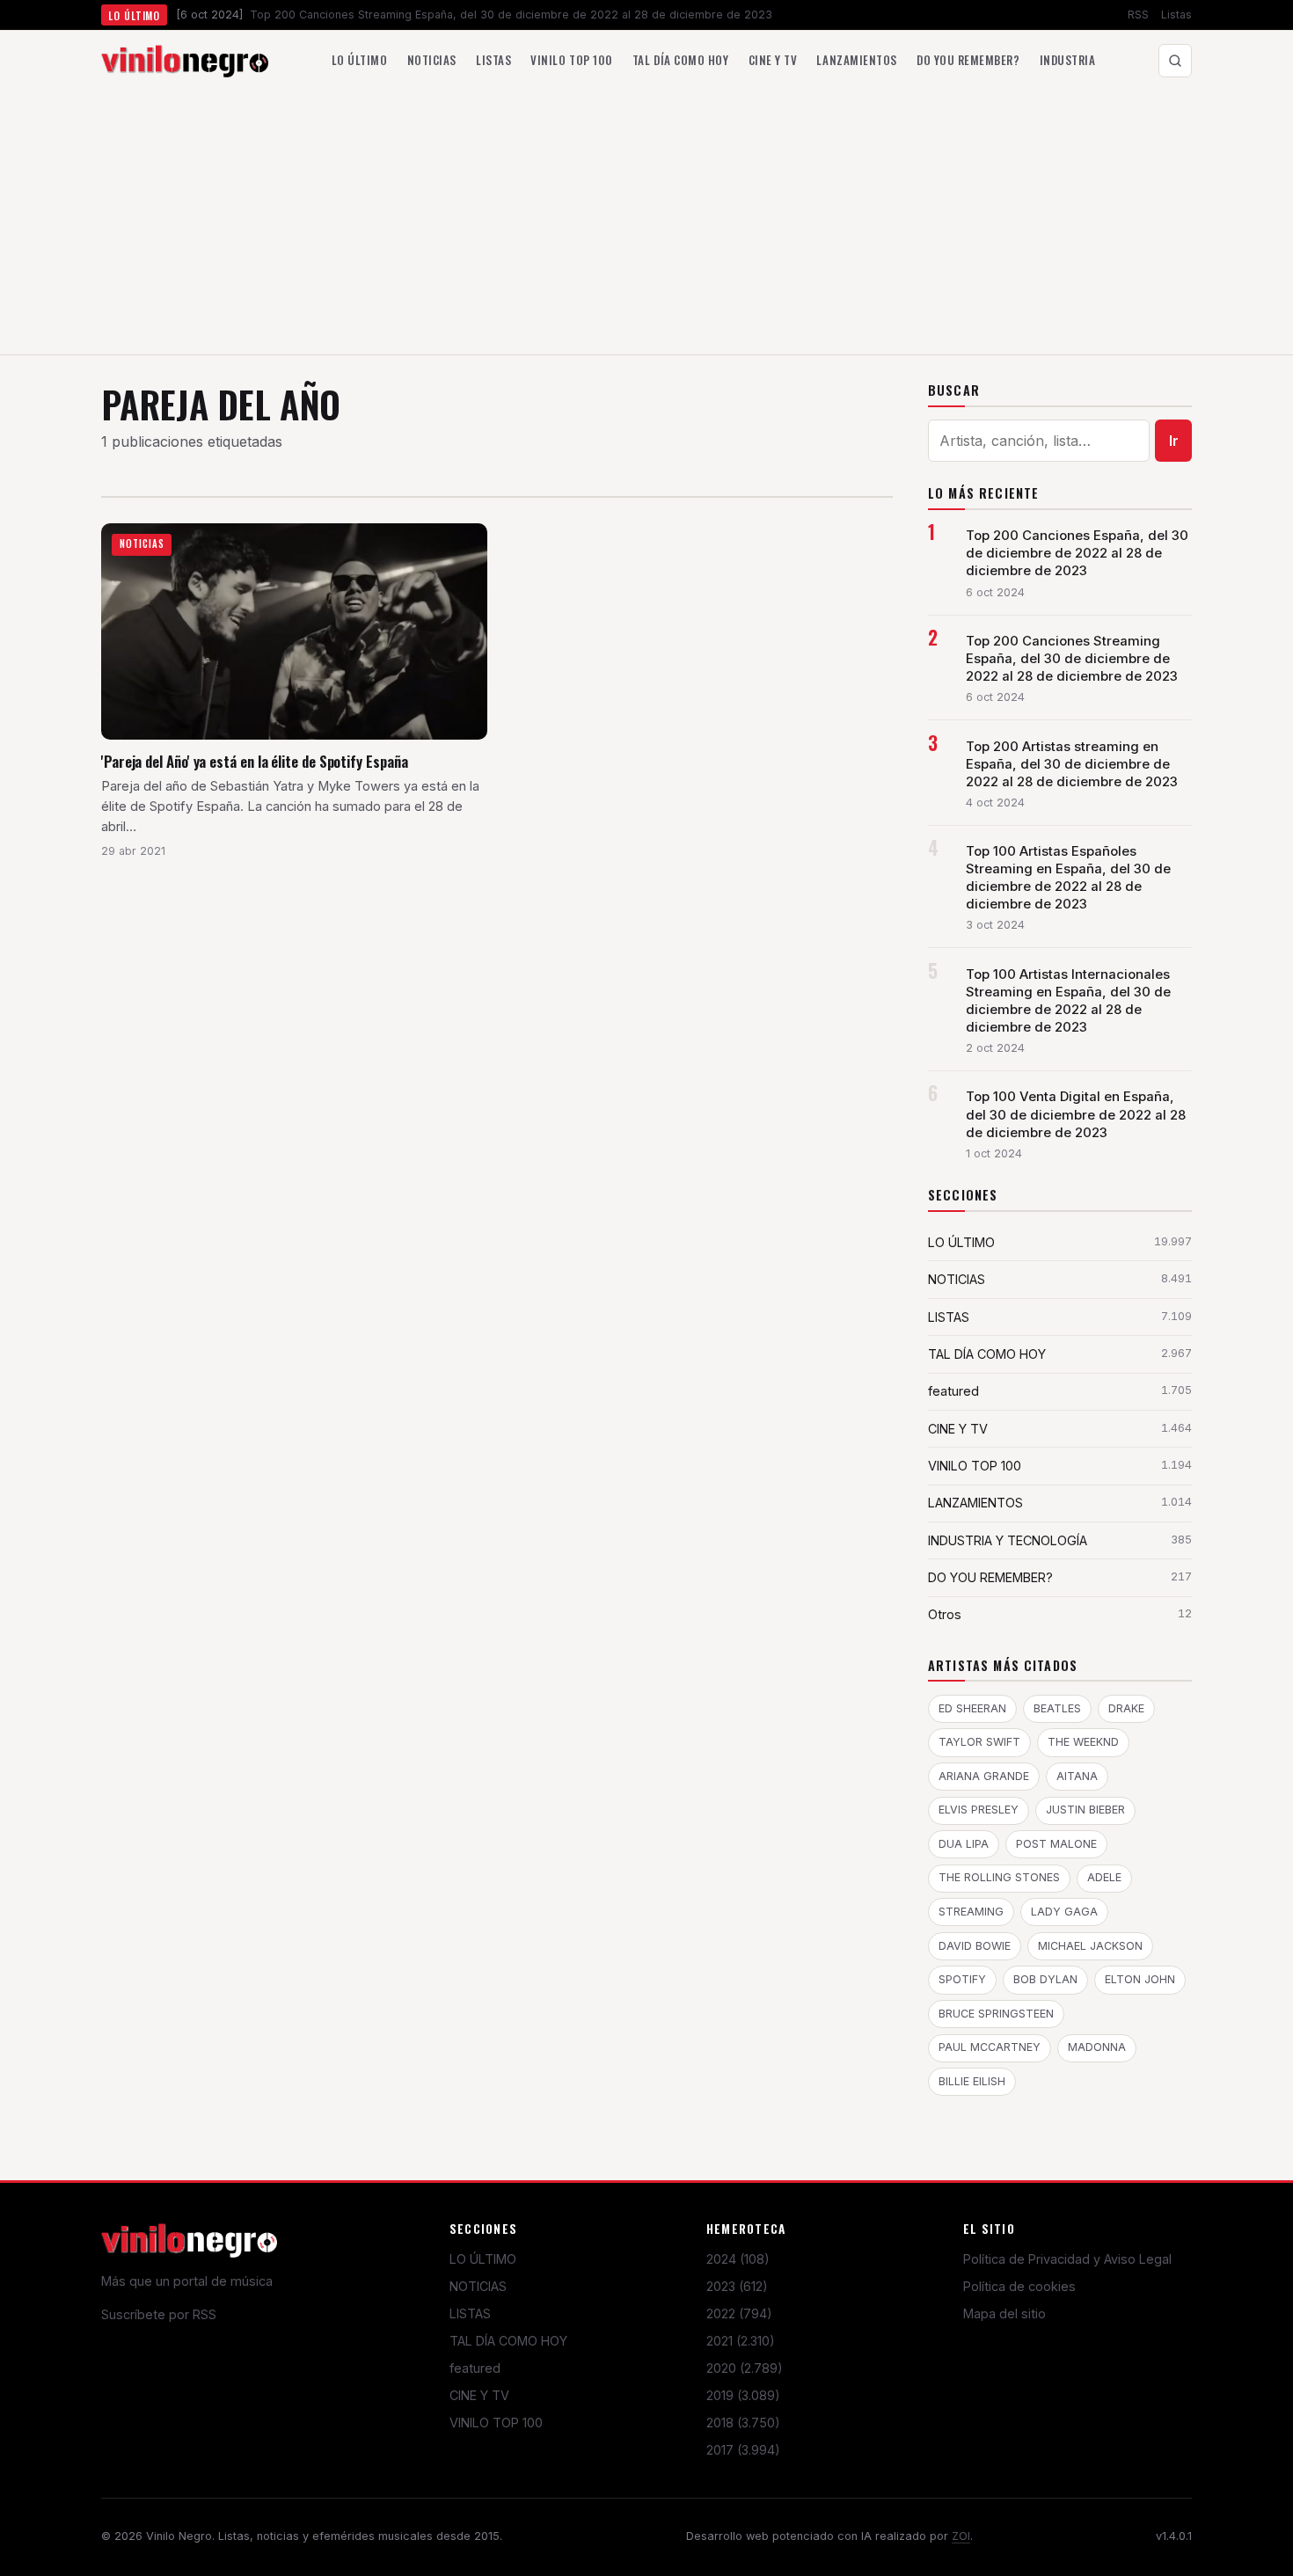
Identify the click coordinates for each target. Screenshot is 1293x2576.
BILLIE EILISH (972, 2081)
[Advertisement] (646, 223)
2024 (738, 2259)
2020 (745, 2368)
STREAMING (971, 1912)
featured (475, 2368)
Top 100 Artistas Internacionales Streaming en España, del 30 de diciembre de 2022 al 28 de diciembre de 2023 (1068, 1001)
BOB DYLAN (1045, 1979)
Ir (1174, 441)
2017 (743, 2450)
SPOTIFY (962, 1979)
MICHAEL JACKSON (1090, 1946)
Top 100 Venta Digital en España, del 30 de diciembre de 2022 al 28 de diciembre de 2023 (1076, 1114)
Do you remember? (968, 60)
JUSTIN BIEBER (1085, 1810)
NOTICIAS (478, 2286)
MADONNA (1097, 2047)
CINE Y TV (479, 2395)
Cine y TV (773, 60)
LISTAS (470, 2313)
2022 (739, 2313)
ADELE (1104, 1877)
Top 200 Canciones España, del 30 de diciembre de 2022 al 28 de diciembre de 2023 (1077, 553)
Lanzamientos (856, 60)
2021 (741, 2341)
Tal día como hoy (680, 60)
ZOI (961, 2536)
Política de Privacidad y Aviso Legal (1067, 2259)
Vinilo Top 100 (571, 60)
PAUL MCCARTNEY (990, 2047)
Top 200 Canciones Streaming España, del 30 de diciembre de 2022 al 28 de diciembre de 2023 (1072, 659)
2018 (743, 2423)
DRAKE (1126, 1708)
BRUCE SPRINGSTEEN (996, 2014)
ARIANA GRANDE (984, 1776)
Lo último (360, 60)
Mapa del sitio (1004, 2313)
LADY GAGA (1064, 1912)
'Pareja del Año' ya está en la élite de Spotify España (254, 761)
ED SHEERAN (972, 1708)
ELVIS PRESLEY (979, 1810)
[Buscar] (1175, 61)
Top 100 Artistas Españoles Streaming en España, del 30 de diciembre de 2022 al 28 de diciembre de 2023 (1068, 878)
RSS (1138, 15)
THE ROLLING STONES (999, 1877)
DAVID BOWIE (975, 1946)
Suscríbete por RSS (159, 2314)
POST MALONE (1056, 1844)
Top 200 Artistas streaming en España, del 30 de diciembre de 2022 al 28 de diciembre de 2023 (1072, 764)
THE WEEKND (1083, 1742)
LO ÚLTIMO (483, 2259)
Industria (1068, 60)
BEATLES (1057, 1708)
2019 (743, 2395)
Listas (1176, 15)
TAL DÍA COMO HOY (508, 2341)
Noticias (432, 60)
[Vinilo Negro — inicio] (185, 61)
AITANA (1077, 1776)
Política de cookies (1019, 2286)
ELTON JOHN (1140, 1979)
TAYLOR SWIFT (979, 1742)
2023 (737, 2286)
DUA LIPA (964, 1844)
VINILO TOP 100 (496, 2423)
